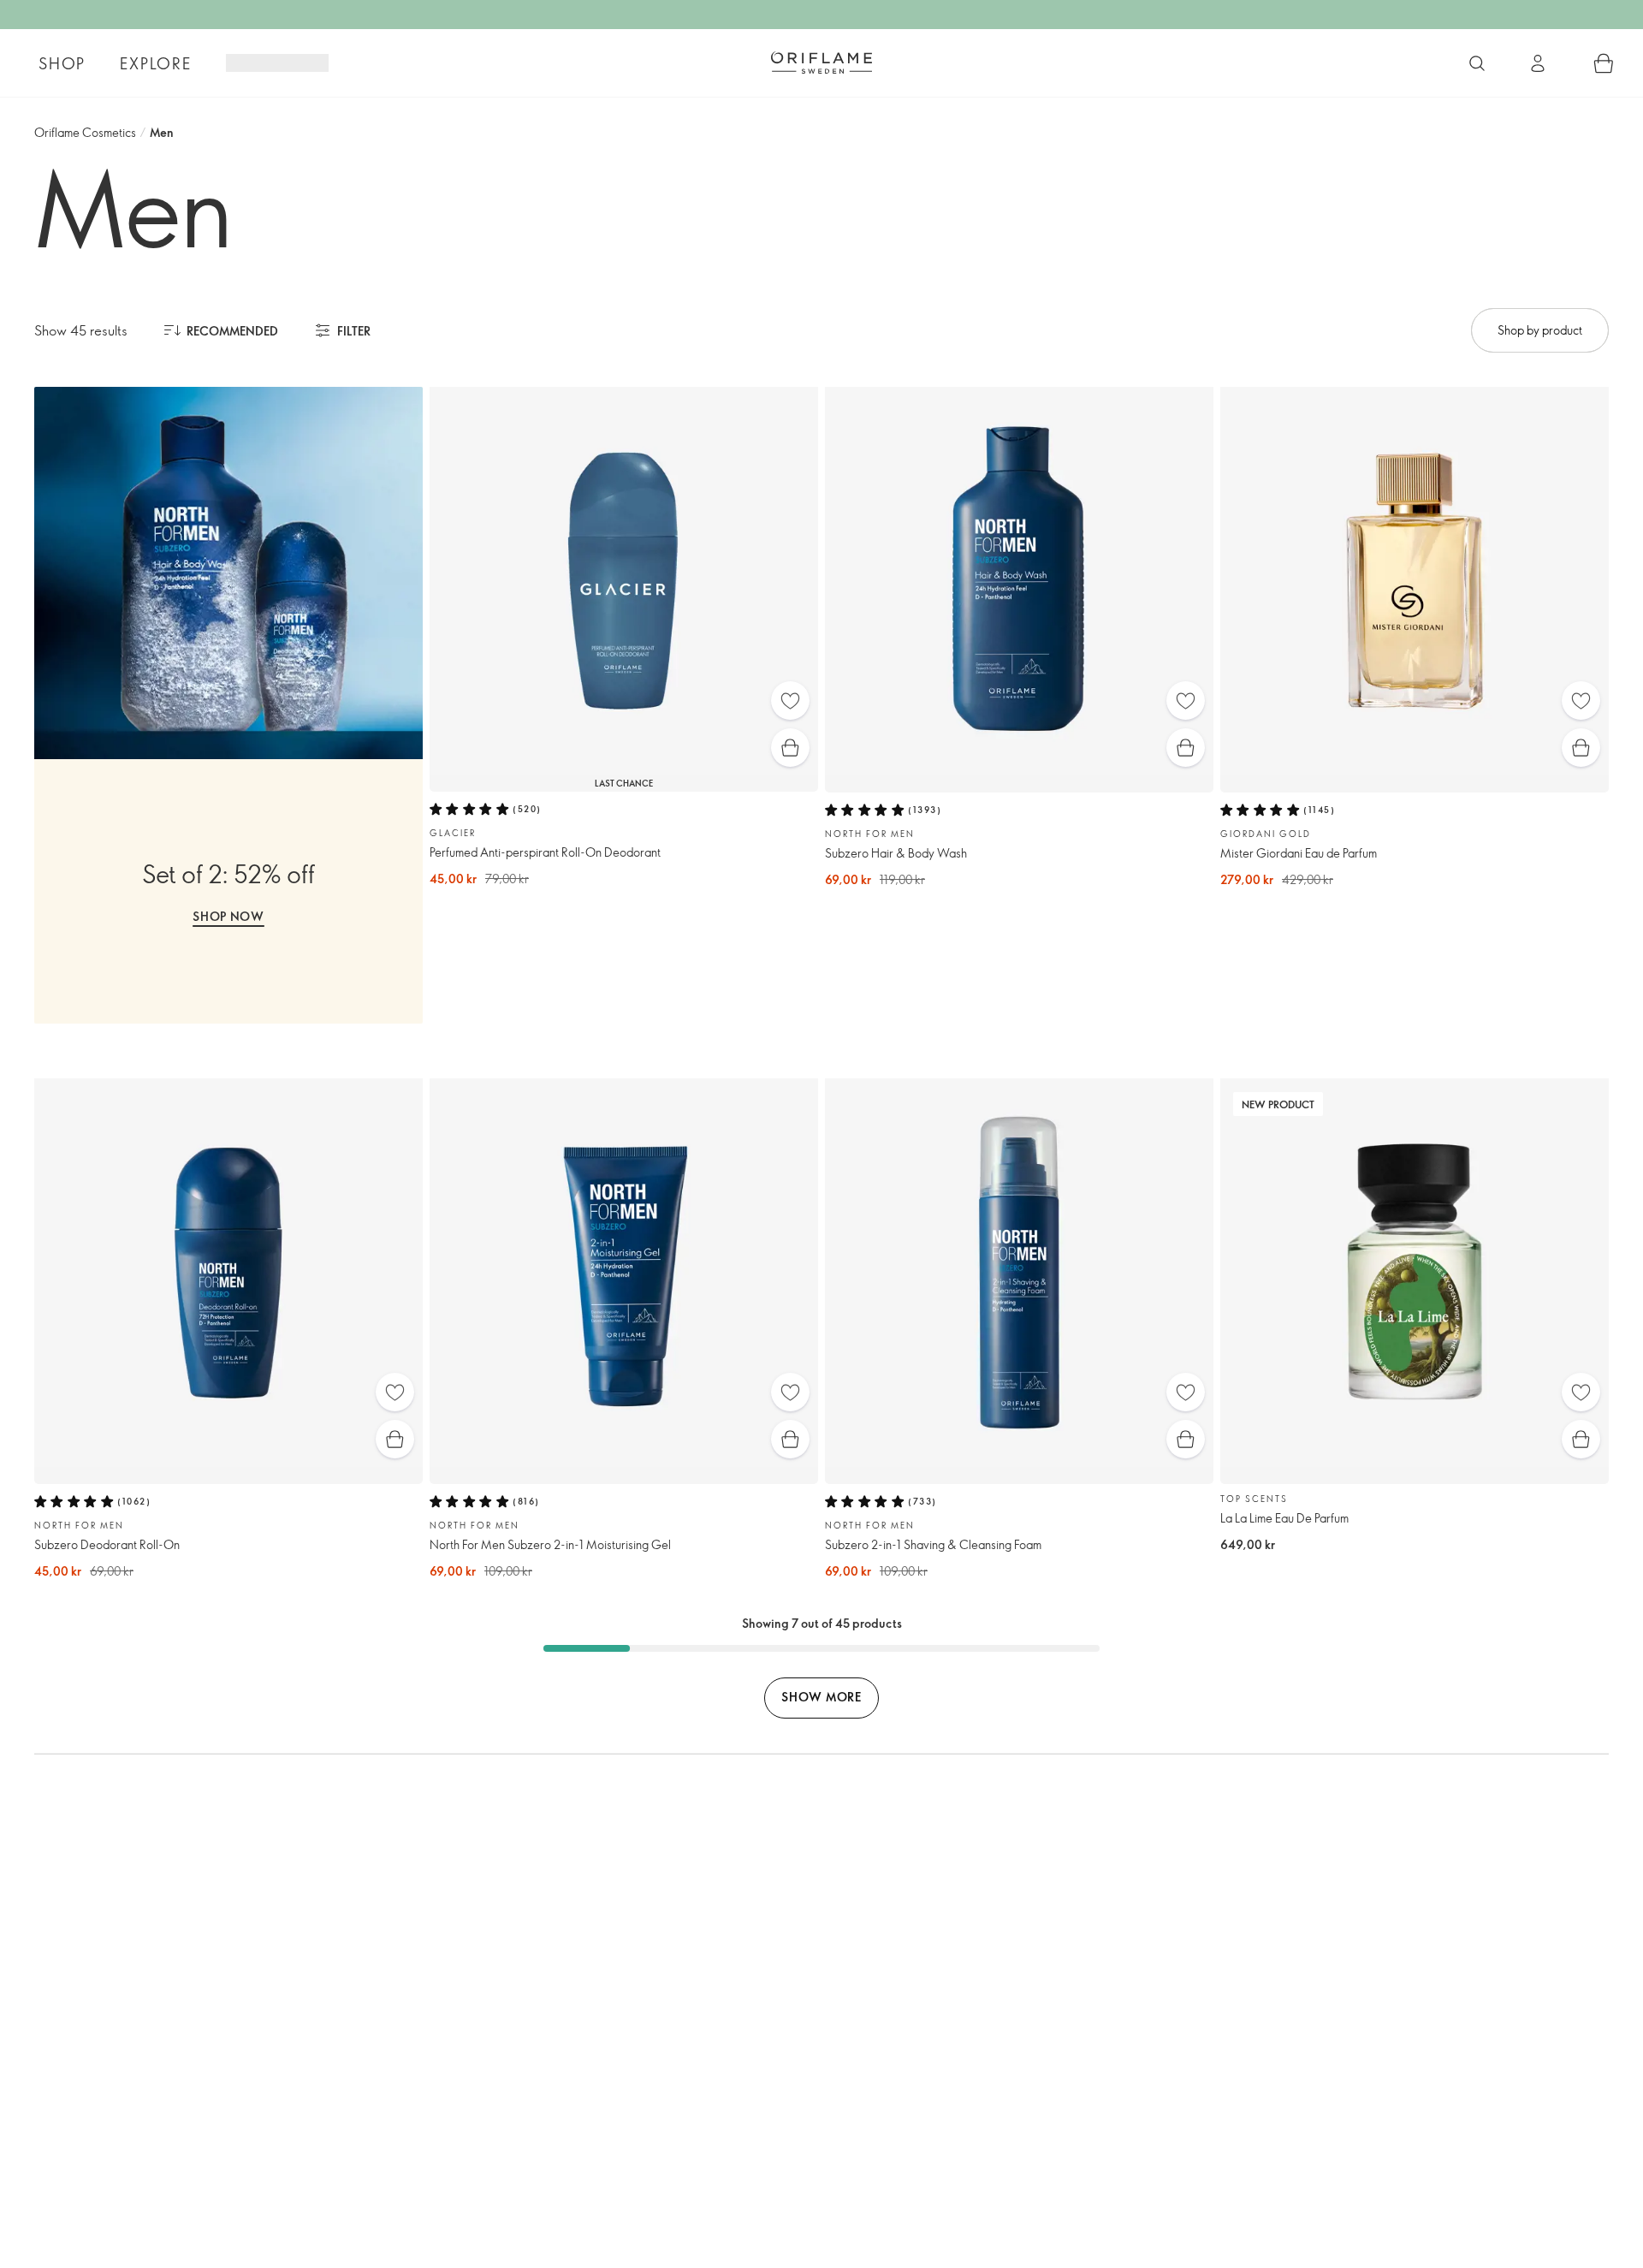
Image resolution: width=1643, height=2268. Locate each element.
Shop (62, 63)
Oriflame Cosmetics (85, 132)
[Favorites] (790, 701)
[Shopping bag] (1604, 63)
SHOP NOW (228, 916)
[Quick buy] (790, 748)
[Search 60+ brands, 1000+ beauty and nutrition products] (1477, 63)
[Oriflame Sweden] (821, 62)
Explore (156, 63)
